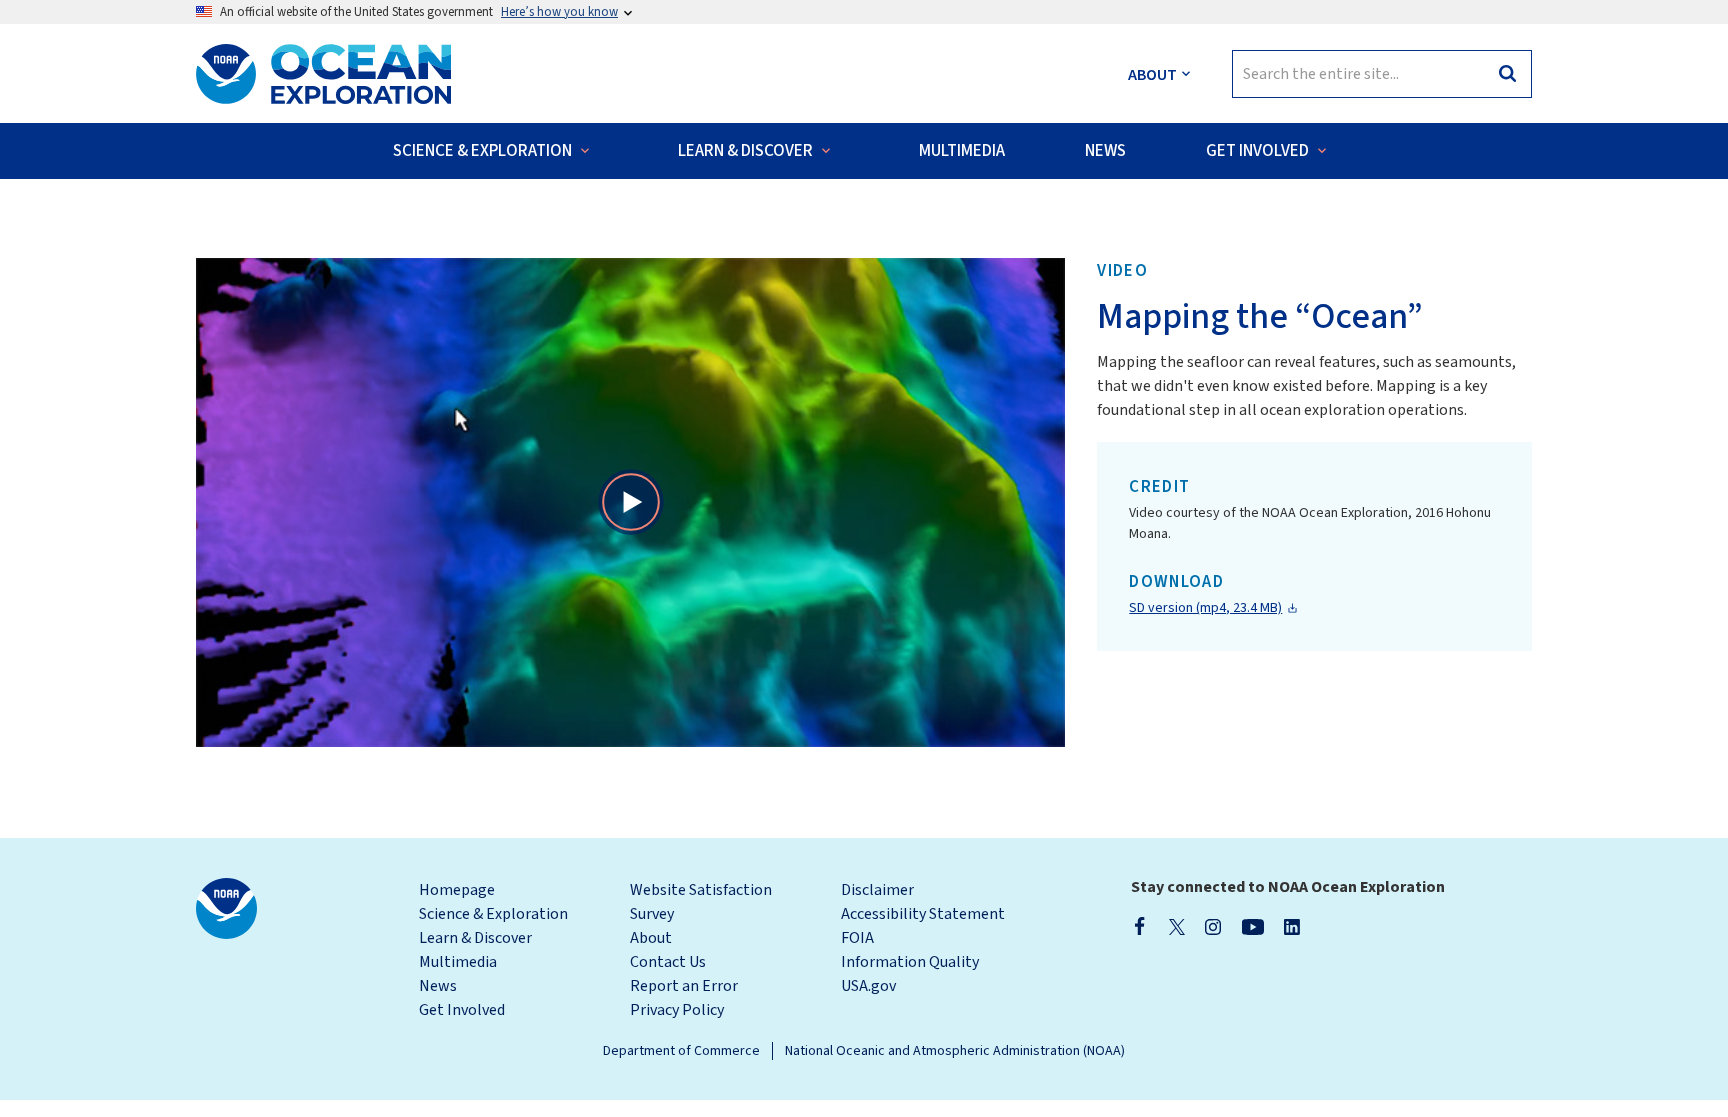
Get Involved (462, 1010)
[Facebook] (1140, 926)
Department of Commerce (681, 1051)
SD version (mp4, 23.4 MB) (1205, 608)
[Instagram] (1213, 926)
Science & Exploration (493, 914)
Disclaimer (877, 890)
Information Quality (910, 962)
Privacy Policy (677, 1010)
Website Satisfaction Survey (701, 902)
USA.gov (868, 986)
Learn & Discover (475, 938)
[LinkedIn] (1292, 926)
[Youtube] (1252, 926)
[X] (1177, 926)
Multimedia (458, 962)
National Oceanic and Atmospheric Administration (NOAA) (955, 1051)
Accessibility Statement (923, 914)
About (651, 938)
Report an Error (684, 986)
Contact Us (668, 962)
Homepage (457, 890)
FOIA (857, 938)
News (438, 986)
